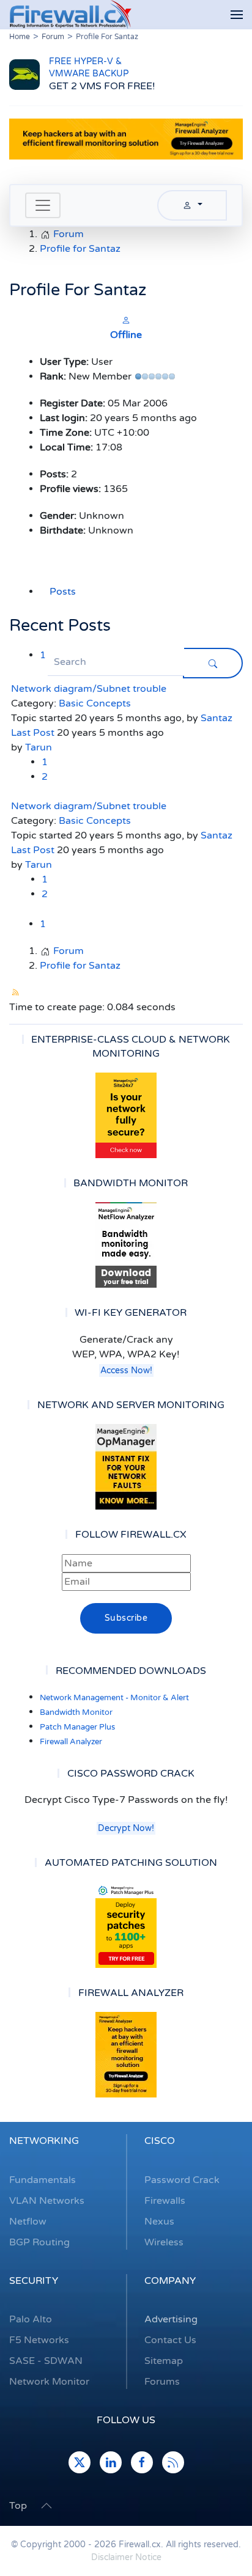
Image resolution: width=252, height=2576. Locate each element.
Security (34, 2281)
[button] (237, 15)
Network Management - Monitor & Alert (114, 1698)
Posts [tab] (63, 592)
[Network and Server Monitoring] (126, 1466)
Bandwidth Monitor (76, 1712)
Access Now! (126, 1371)
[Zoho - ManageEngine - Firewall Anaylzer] (126, 139)
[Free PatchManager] (126, 1925)
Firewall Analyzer (71, 1742)
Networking (44, 2141)
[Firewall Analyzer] (126, 2055)
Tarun (39, 747)
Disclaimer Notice (126, 2557)
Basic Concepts (95, 703)
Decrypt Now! (126, 1828)
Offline (126, 335)
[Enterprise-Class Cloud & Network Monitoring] (126, 1115)
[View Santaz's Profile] (126, 320)
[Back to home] (70, 15)
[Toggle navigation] (43, 205)
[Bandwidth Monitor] (126, 1245)
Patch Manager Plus (77, 1727)
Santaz (217, 718)
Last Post (33, 733)
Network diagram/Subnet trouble (89, 689)
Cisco (160, 2141)
